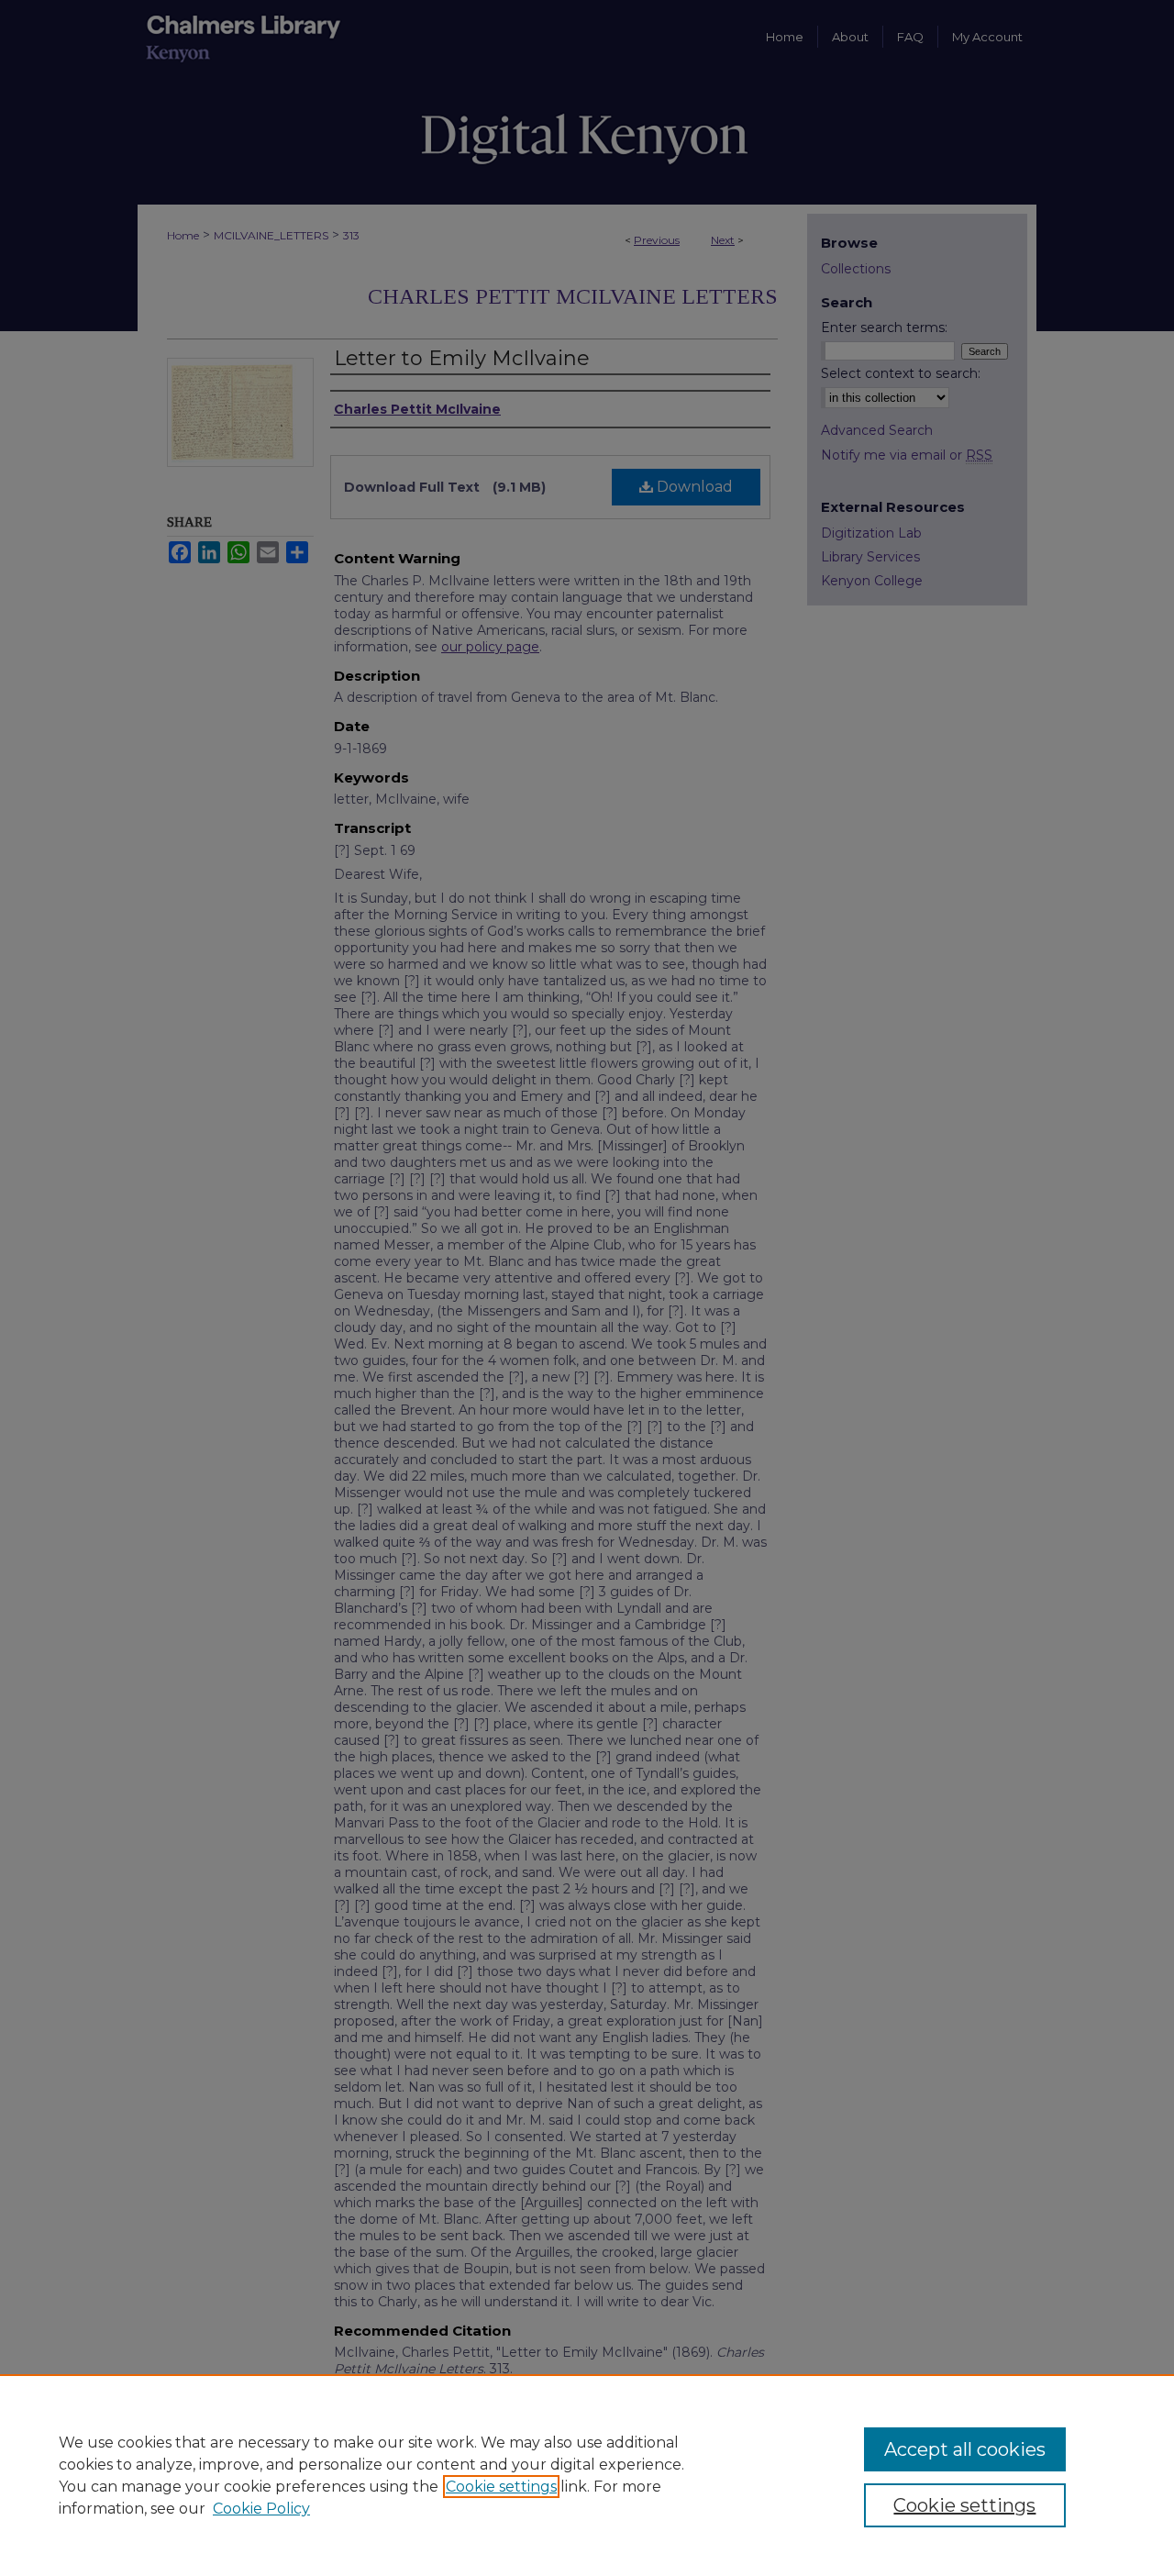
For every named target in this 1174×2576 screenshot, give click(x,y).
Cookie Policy (261, 2509)
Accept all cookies (965, 2449)
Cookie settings (501, 2487)
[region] (587, 2475)
